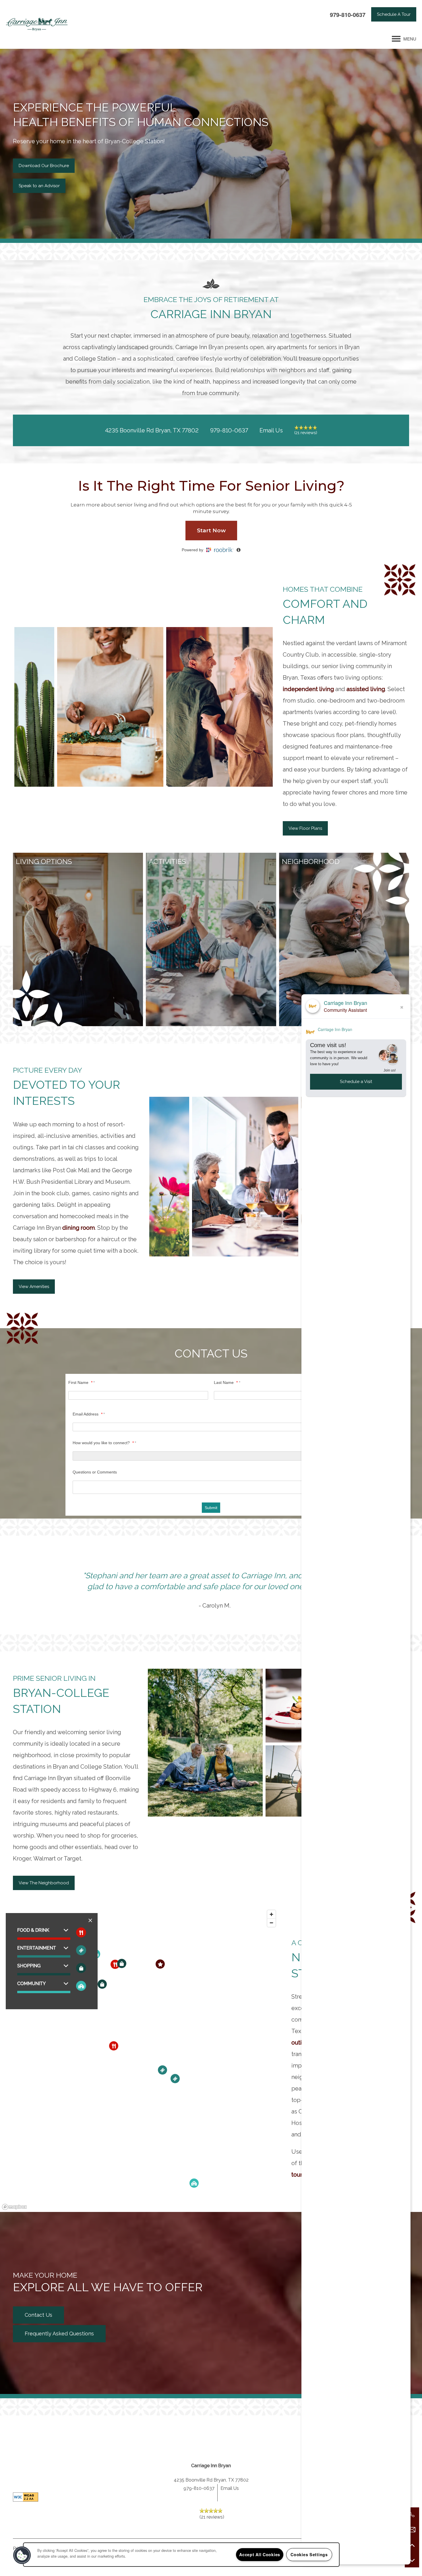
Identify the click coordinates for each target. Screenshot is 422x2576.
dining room (79, 1228)
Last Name (226, 1382)
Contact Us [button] (38, 2315)
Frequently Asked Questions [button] (59, 2334)
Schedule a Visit (356, 1081)
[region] (139, 2060)
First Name (80, 1382)
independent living (308, 689)
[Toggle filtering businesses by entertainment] (81, 1950)
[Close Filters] (90, 1920)
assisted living (366, 689)
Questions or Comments (95, 1472)
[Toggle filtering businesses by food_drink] (81, 1932)
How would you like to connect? (103, 1443)
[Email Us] (412, 2530)
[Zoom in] (271, 1914)
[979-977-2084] (412, 2515)
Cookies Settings (309, 2554)
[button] (394, 14)
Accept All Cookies (260, 2554)
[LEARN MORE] (78, 862)
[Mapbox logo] (14, 2207)
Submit (211, 1508)
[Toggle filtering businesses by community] (81, 1986)
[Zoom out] (271, 1923)
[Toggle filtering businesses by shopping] (81, 1968)
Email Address (88, 1414)
